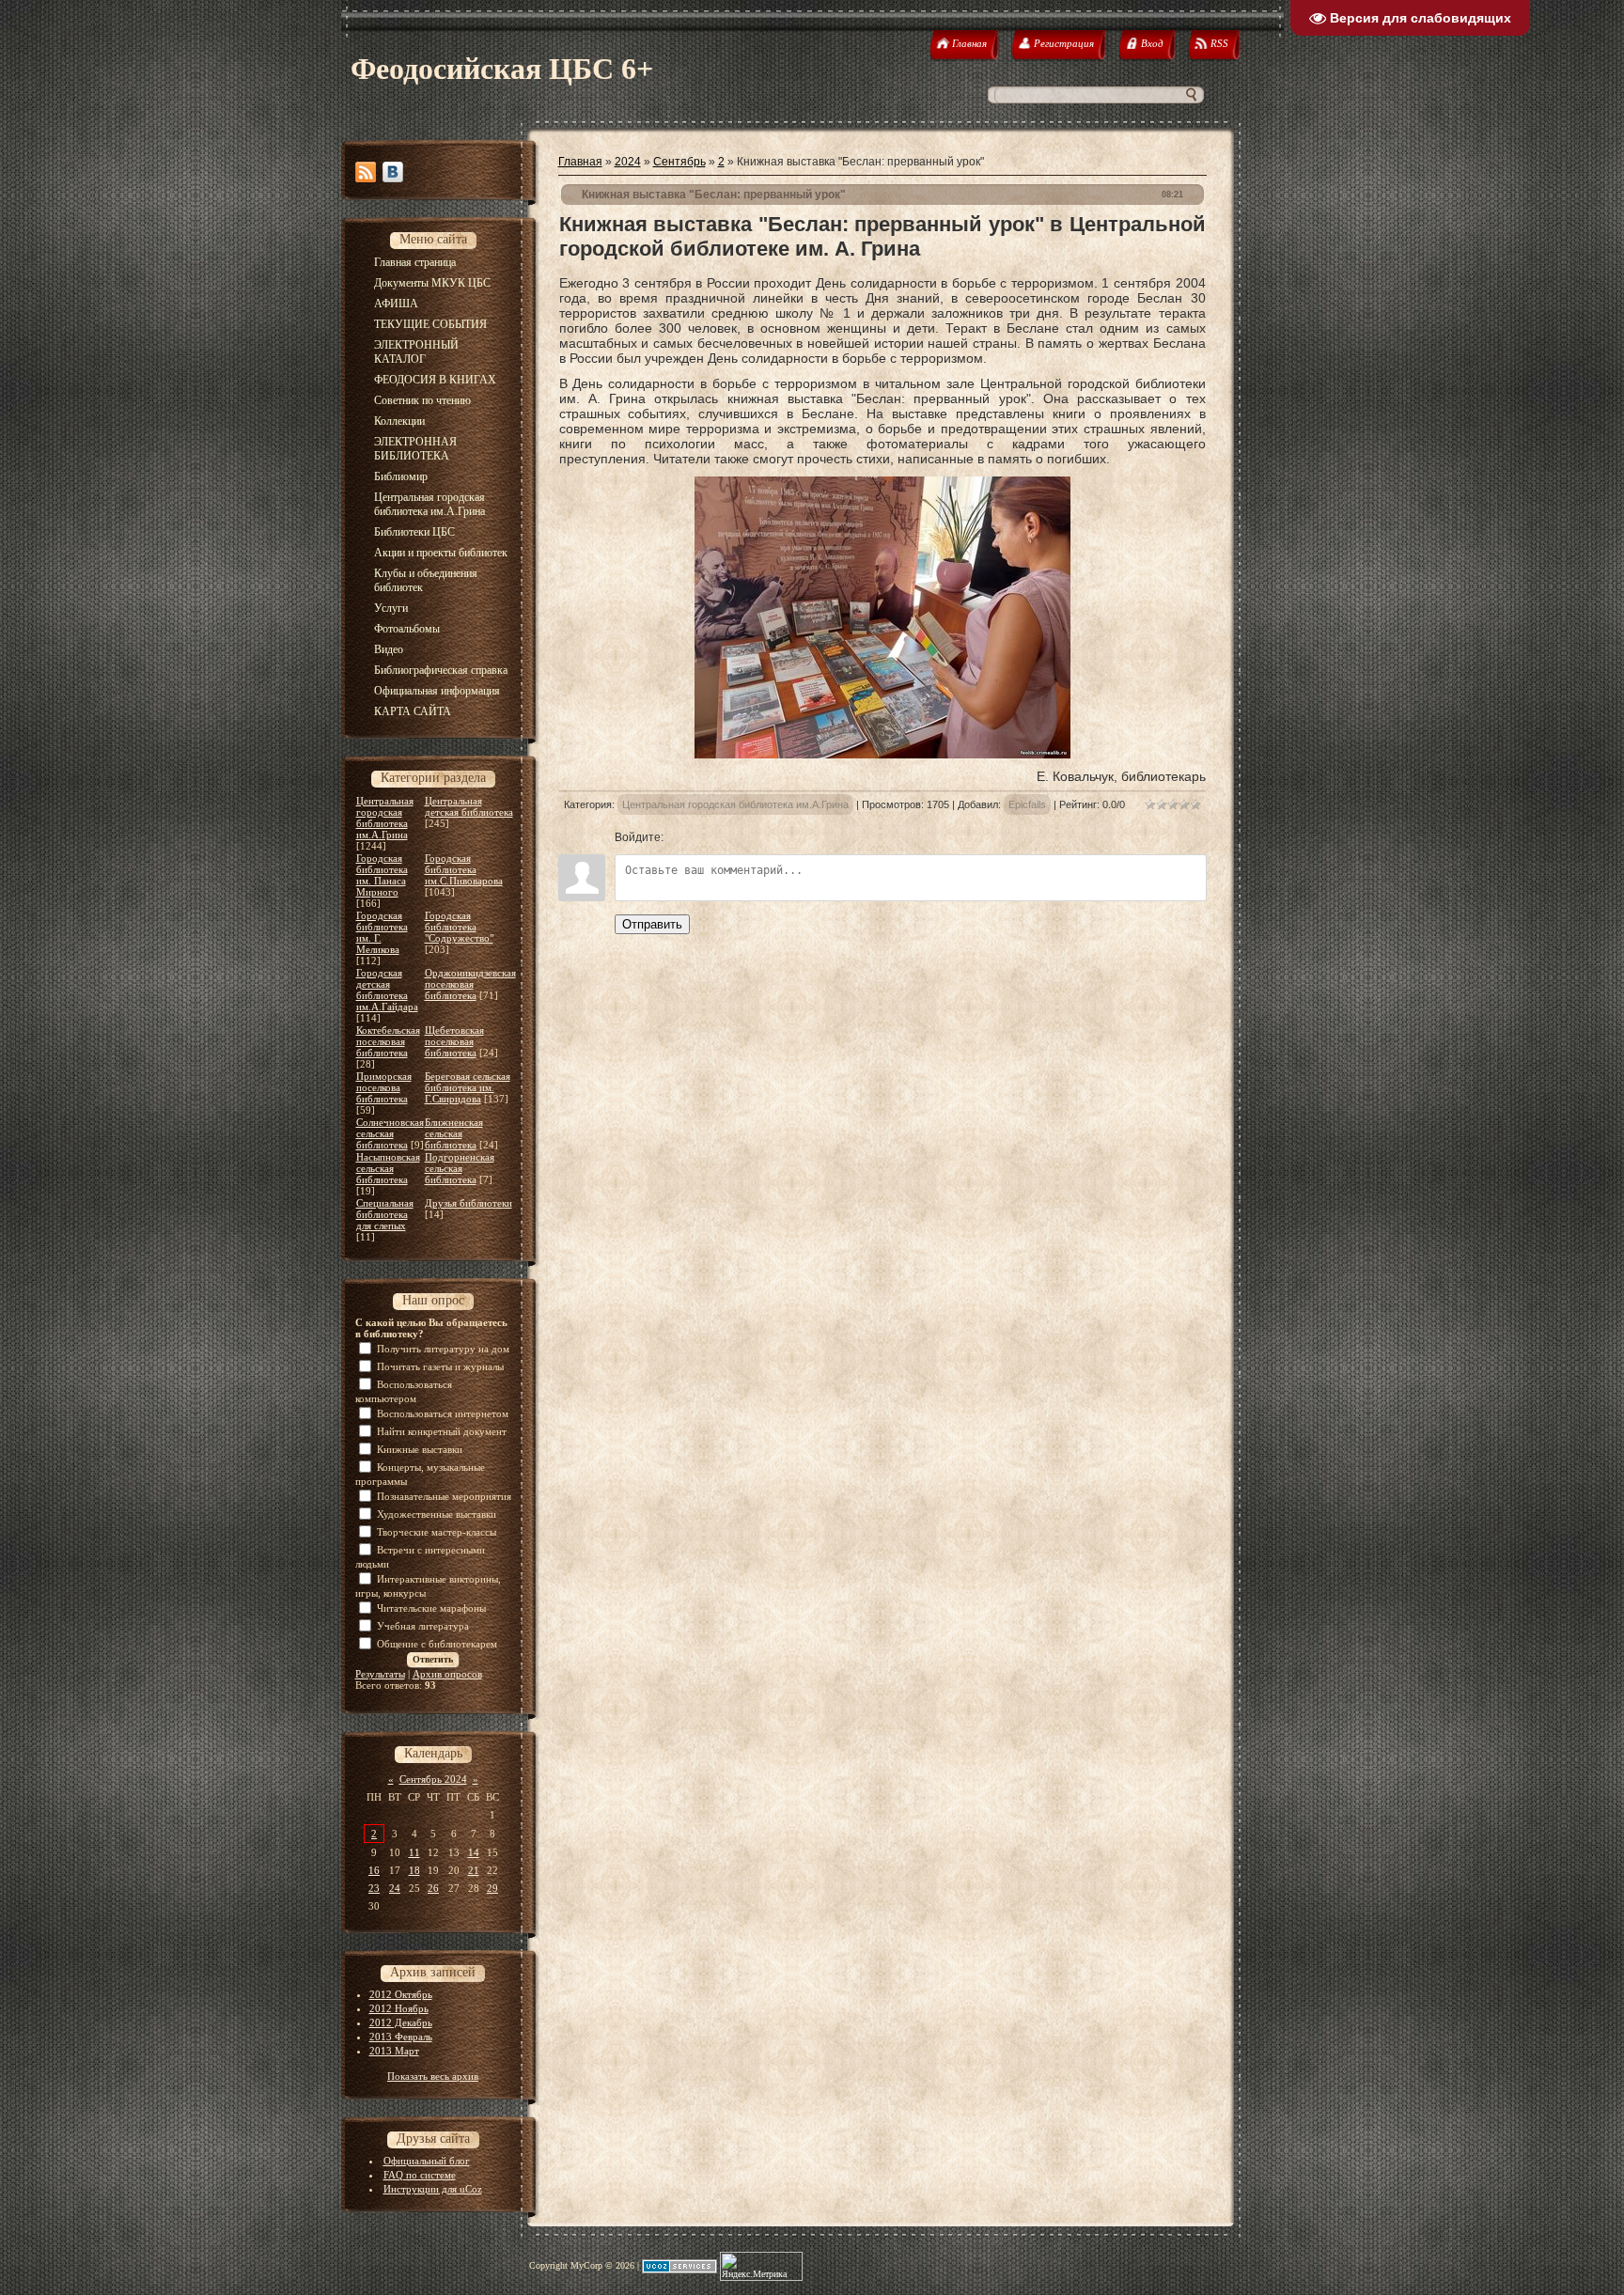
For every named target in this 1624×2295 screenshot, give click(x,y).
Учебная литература (423, 1626)
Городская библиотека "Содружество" (459, 927)
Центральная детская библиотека (469, 806)
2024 (628, 162)
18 (414, 1870)
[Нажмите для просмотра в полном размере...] (882, 754)
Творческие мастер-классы (437, 1532)
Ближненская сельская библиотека (454, 1133)
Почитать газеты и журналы (440, 1366)
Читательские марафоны (431, 1608)
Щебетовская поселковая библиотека (454, 1041)
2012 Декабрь (401, 2022)
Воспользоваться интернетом (443, 1413)
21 (474, 1870)
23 (374, 1888)
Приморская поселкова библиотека (384, 1087)
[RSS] (366, 172)
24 (395, 1888)
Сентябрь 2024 (433, 1779)
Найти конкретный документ (442, 1431)
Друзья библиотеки (468, 1203)
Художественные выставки (437, 1514)
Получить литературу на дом (443, 1349)
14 (474, 1852)
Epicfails (1027, 804)
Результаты (380, 1674)
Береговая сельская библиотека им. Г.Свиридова (468, 1087)
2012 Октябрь (401, 1994)
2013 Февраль (401, 2037)
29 (492, 1888)
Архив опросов (447, 1674)
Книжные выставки (420, 1449)
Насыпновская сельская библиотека (388, 1168)
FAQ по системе (420, 2175)
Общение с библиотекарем (437, 1644)
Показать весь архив (433, 2076)
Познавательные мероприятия (444, 1496)
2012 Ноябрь (399, 2008)
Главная (580, 162)
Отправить (652, 924)
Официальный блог (427, 2161)
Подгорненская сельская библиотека (460, 1168)
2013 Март (394, 2051)
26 (433, 1888)
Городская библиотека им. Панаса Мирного (382, 875)
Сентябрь (679, 162)
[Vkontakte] (393, 172)
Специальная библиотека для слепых (385, 1214)
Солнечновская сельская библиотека (390, 1133)
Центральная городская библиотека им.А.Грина (385, 818)
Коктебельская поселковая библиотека (388, 1041)
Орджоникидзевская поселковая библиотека (470, 984)
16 (374, 1870)
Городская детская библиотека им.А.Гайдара (387, 990)
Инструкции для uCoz (433, 2189)
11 (414, 1852)
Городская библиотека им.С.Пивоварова (464, 869)
